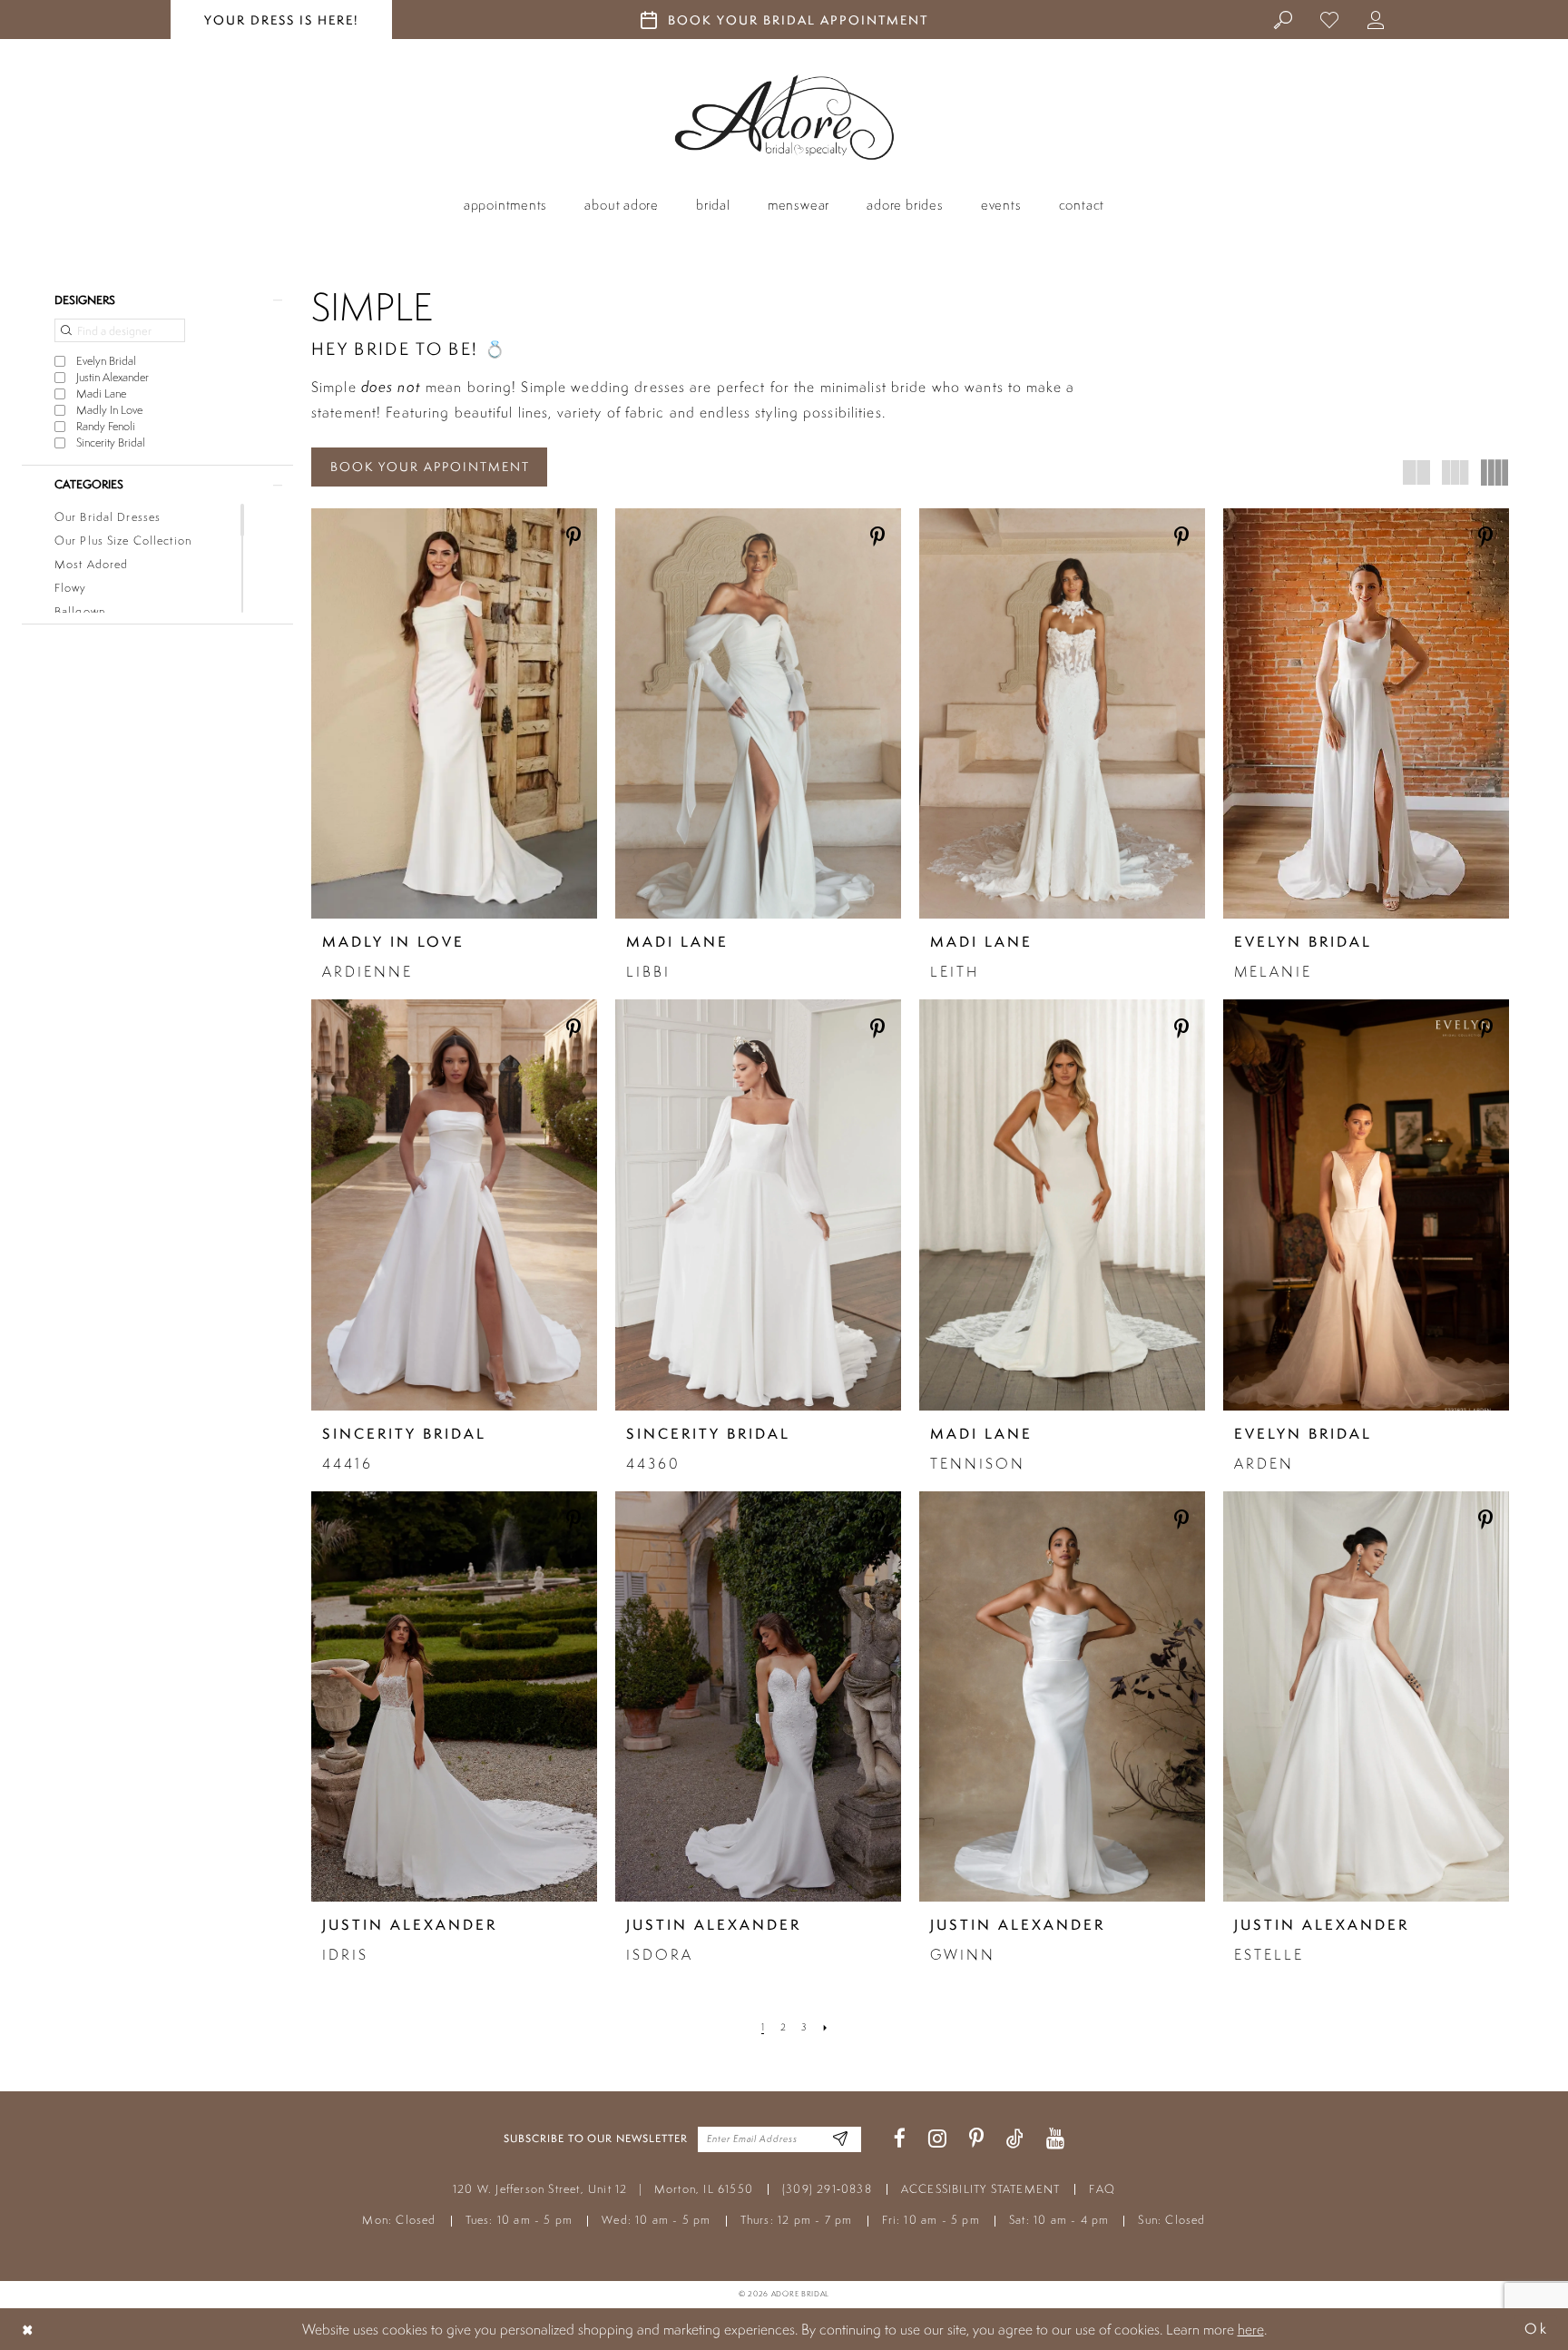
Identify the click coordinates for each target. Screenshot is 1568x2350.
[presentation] (454, 713)
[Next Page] (825, 2028)
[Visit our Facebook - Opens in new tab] (900, 2139)
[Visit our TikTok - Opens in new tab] (1015, 2139)
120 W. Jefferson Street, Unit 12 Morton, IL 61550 (603, 2189)
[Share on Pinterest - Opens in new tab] (573, 538)
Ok (1536, 2329)
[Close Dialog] (28, 2329)
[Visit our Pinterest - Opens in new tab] (976, 2139)
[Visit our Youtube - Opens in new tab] (1055, 2139)
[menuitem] (1284, 19)
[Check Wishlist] (1330, 19)
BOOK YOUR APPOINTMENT (430, 467)
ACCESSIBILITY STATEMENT (981, 2189)
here (1251, 2329)
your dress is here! (281, 20)
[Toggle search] (1284, 19)
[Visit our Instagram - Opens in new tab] (937, 2139)
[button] (1376, 19)
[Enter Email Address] (841, 2139)
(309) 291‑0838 (827, 2189)
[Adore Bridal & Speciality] (784, 118)
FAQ (1102, 2189)
